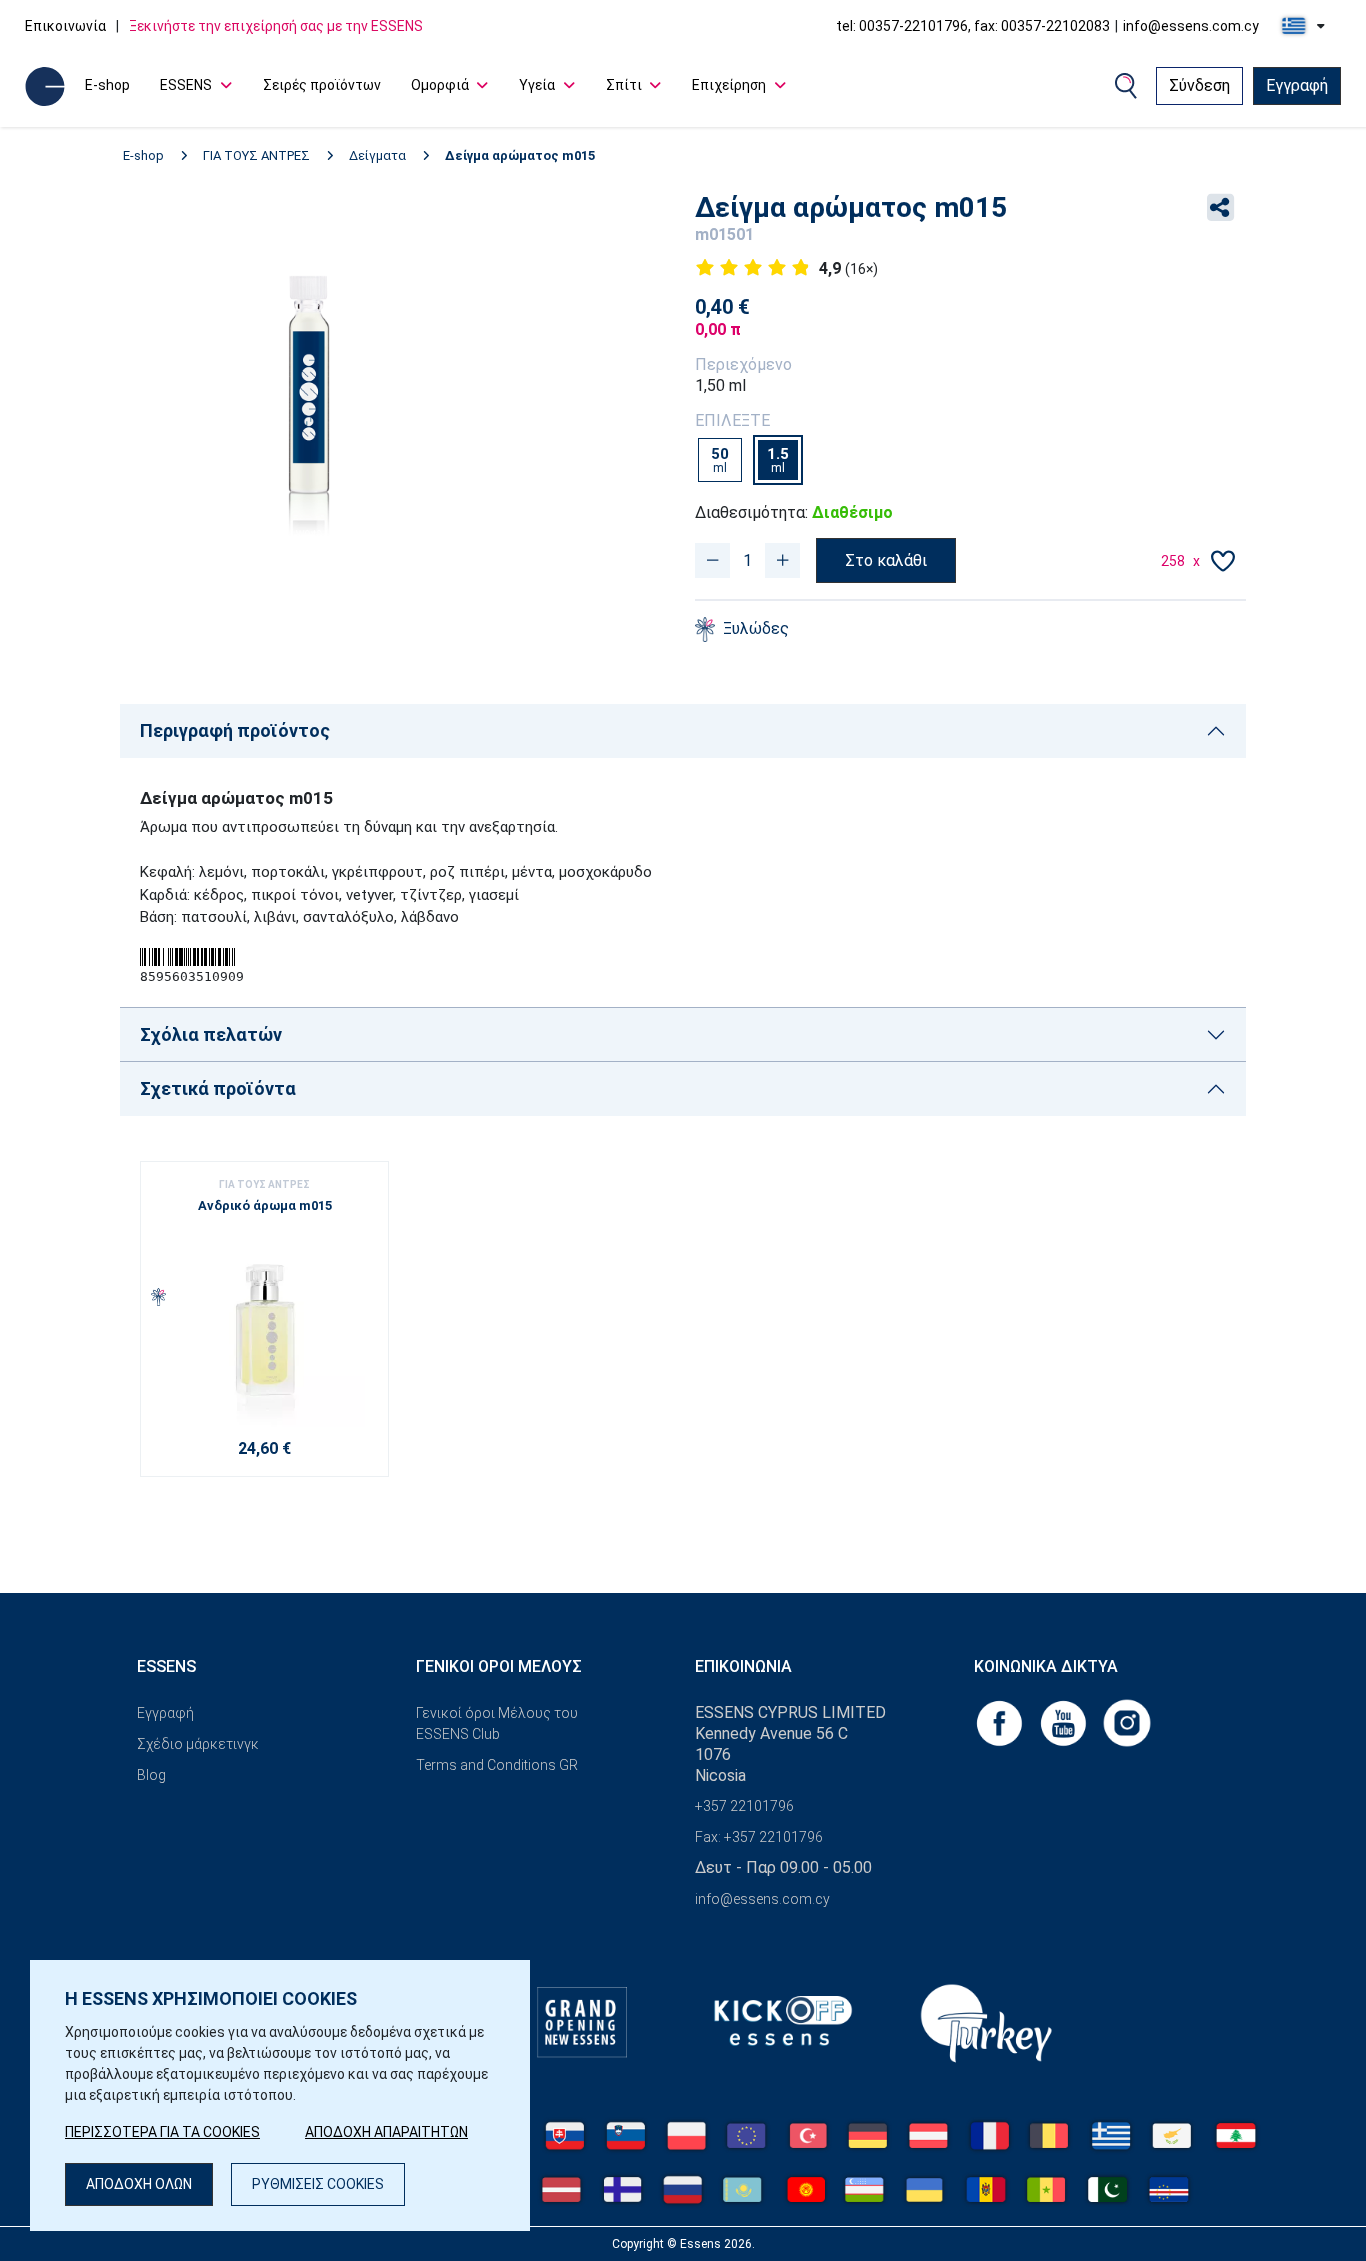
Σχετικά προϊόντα (218, 1088)
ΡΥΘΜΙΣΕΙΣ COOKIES (318, 2184)
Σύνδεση (1199, 85)
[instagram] (1127, 1721)
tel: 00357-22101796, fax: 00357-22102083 (973, 26)
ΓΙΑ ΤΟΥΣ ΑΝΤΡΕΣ (256, 155)
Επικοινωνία (65, 26)
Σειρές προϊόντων (322, 85)
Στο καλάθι (886, 560)
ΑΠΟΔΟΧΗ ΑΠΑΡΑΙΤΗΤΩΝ (386, 2132)
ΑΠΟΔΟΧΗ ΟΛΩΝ (139, 2184)
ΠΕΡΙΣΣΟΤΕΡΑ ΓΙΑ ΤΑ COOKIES (162, 2132)
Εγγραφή (1297, 85)
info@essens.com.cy (1191, 26)
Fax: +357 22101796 (759, 1837)
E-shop (107, 85)
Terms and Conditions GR (497, 1765)
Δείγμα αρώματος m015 (520, 155)
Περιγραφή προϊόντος (235, 730)
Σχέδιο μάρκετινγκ (198, 1744)
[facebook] (1001, 1721)
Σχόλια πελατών (211, 1034)
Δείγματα (377, 155)
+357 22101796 (744, 1806)
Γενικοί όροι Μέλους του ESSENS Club (497, 1723)
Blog (151, 1775)
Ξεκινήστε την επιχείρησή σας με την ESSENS (276, 26)
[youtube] (1065, 1721)
